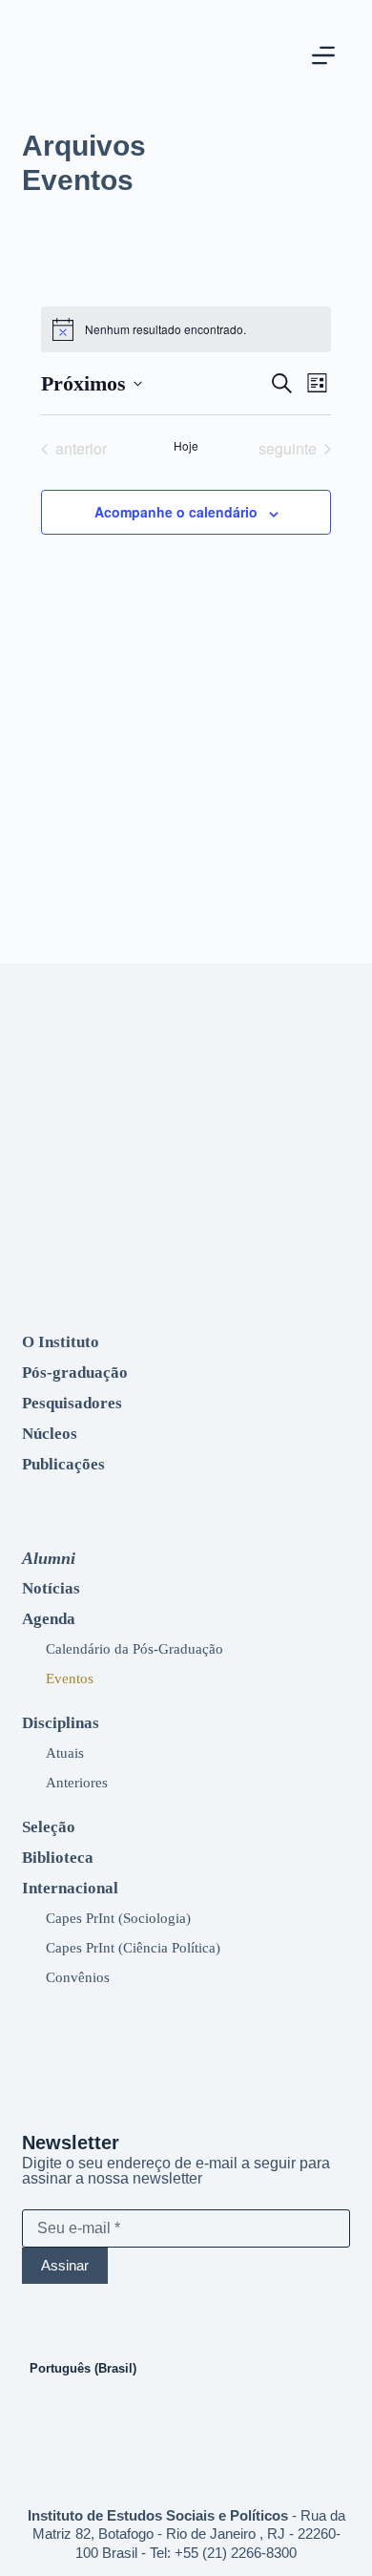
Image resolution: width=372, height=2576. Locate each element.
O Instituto (61, 1342)
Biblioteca (58, 1858)
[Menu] (323, 55)
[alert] (186, 329)
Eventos (70, 1678)
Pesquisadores (72, 1403)
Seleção (49, 1827)
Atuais (65, 1753)
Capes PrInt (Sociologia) (118, 1918)
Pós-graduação (75, 1372)
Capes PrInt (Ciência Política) (133, 1947)
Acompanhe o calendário (176, 512)
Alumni (49, 1558)
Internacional (70, 1888)
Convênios (78, 1977)
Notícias (51, 1588)
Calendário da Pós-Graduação (134, 1648)
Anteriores (77, 1782)
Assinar (65, 2265)
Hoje (186, 446)
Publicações (63, 1464)
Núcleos (50, 1434)
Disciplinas (61, 1723)
